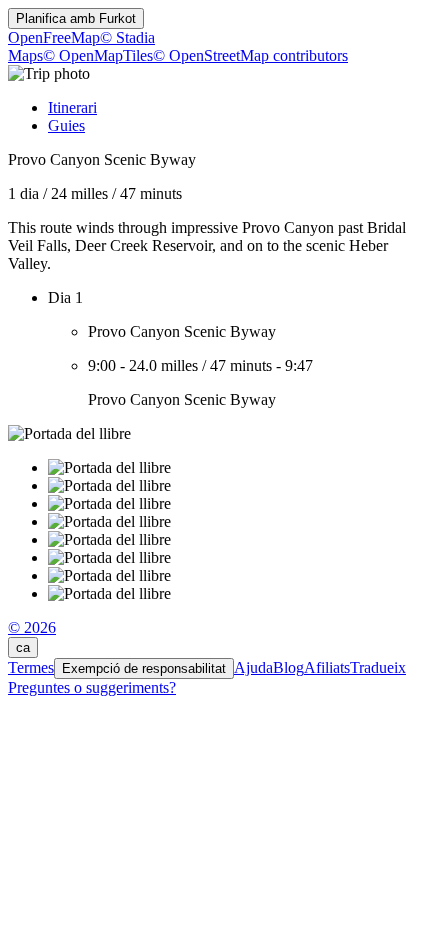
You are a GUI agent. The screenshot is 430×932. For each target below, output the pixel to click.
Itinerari (72, 107)
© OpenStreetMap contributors (250, 55)
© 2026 (32, 627)
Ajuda (253, 667)
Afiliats (327, 667)
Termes (31, 667)
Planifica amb (76, 18)
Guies (66, 125)
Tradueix (378, 667)
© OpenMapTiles (98, 55)
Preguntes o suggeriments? (92, 687)
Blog (288, 667)
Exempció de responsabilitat (144, 668)
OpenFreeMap (54, 37)
